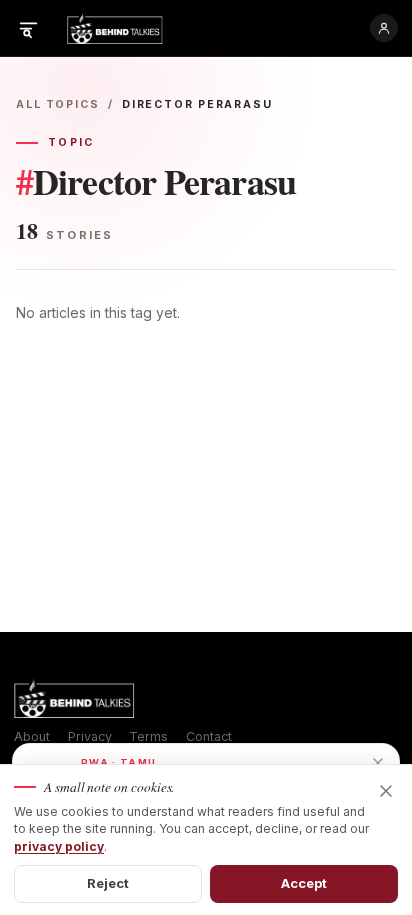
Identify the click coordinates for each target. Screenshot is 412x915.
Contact (209, 736)
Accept (304, 883)
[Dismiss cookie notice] (386, 791)
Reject (108, 883)
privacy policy (59, 846)
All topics (58, 104)
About (32, 736)
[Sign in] (384, 28)
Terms (148, 736)
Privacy (90, 736)
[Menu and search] (28, 28)
